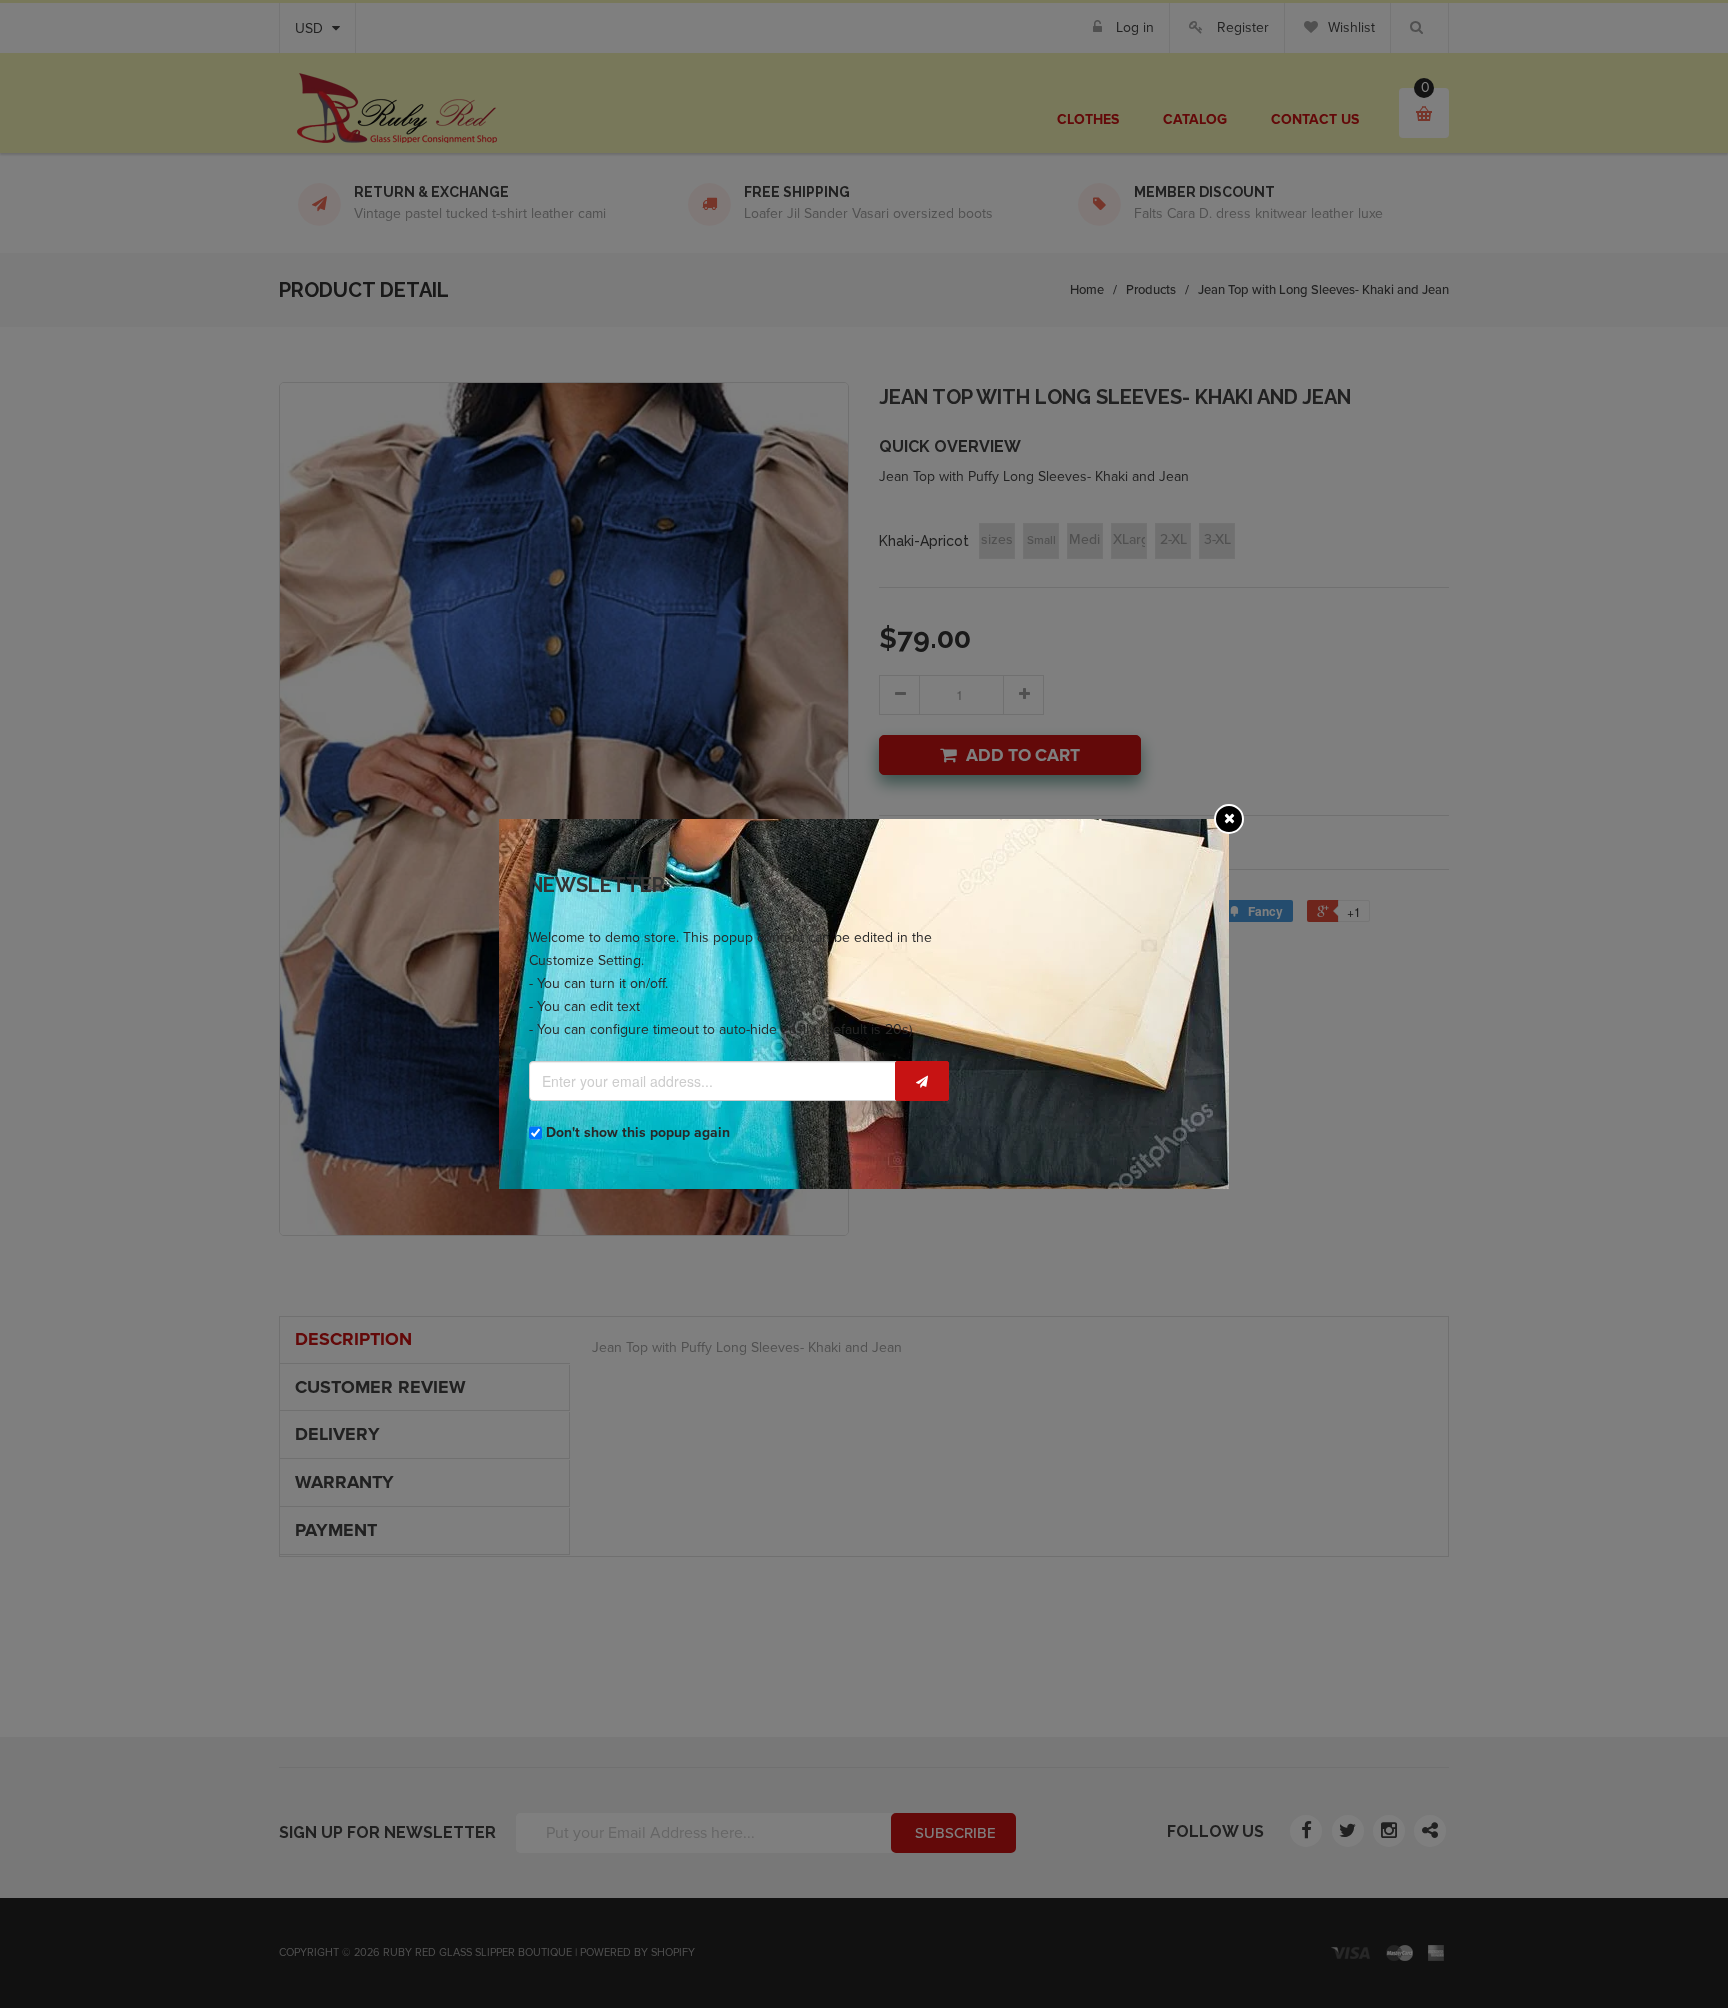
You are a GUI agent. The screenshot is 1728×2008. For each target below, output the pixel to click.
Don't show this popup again (638, 1132)
